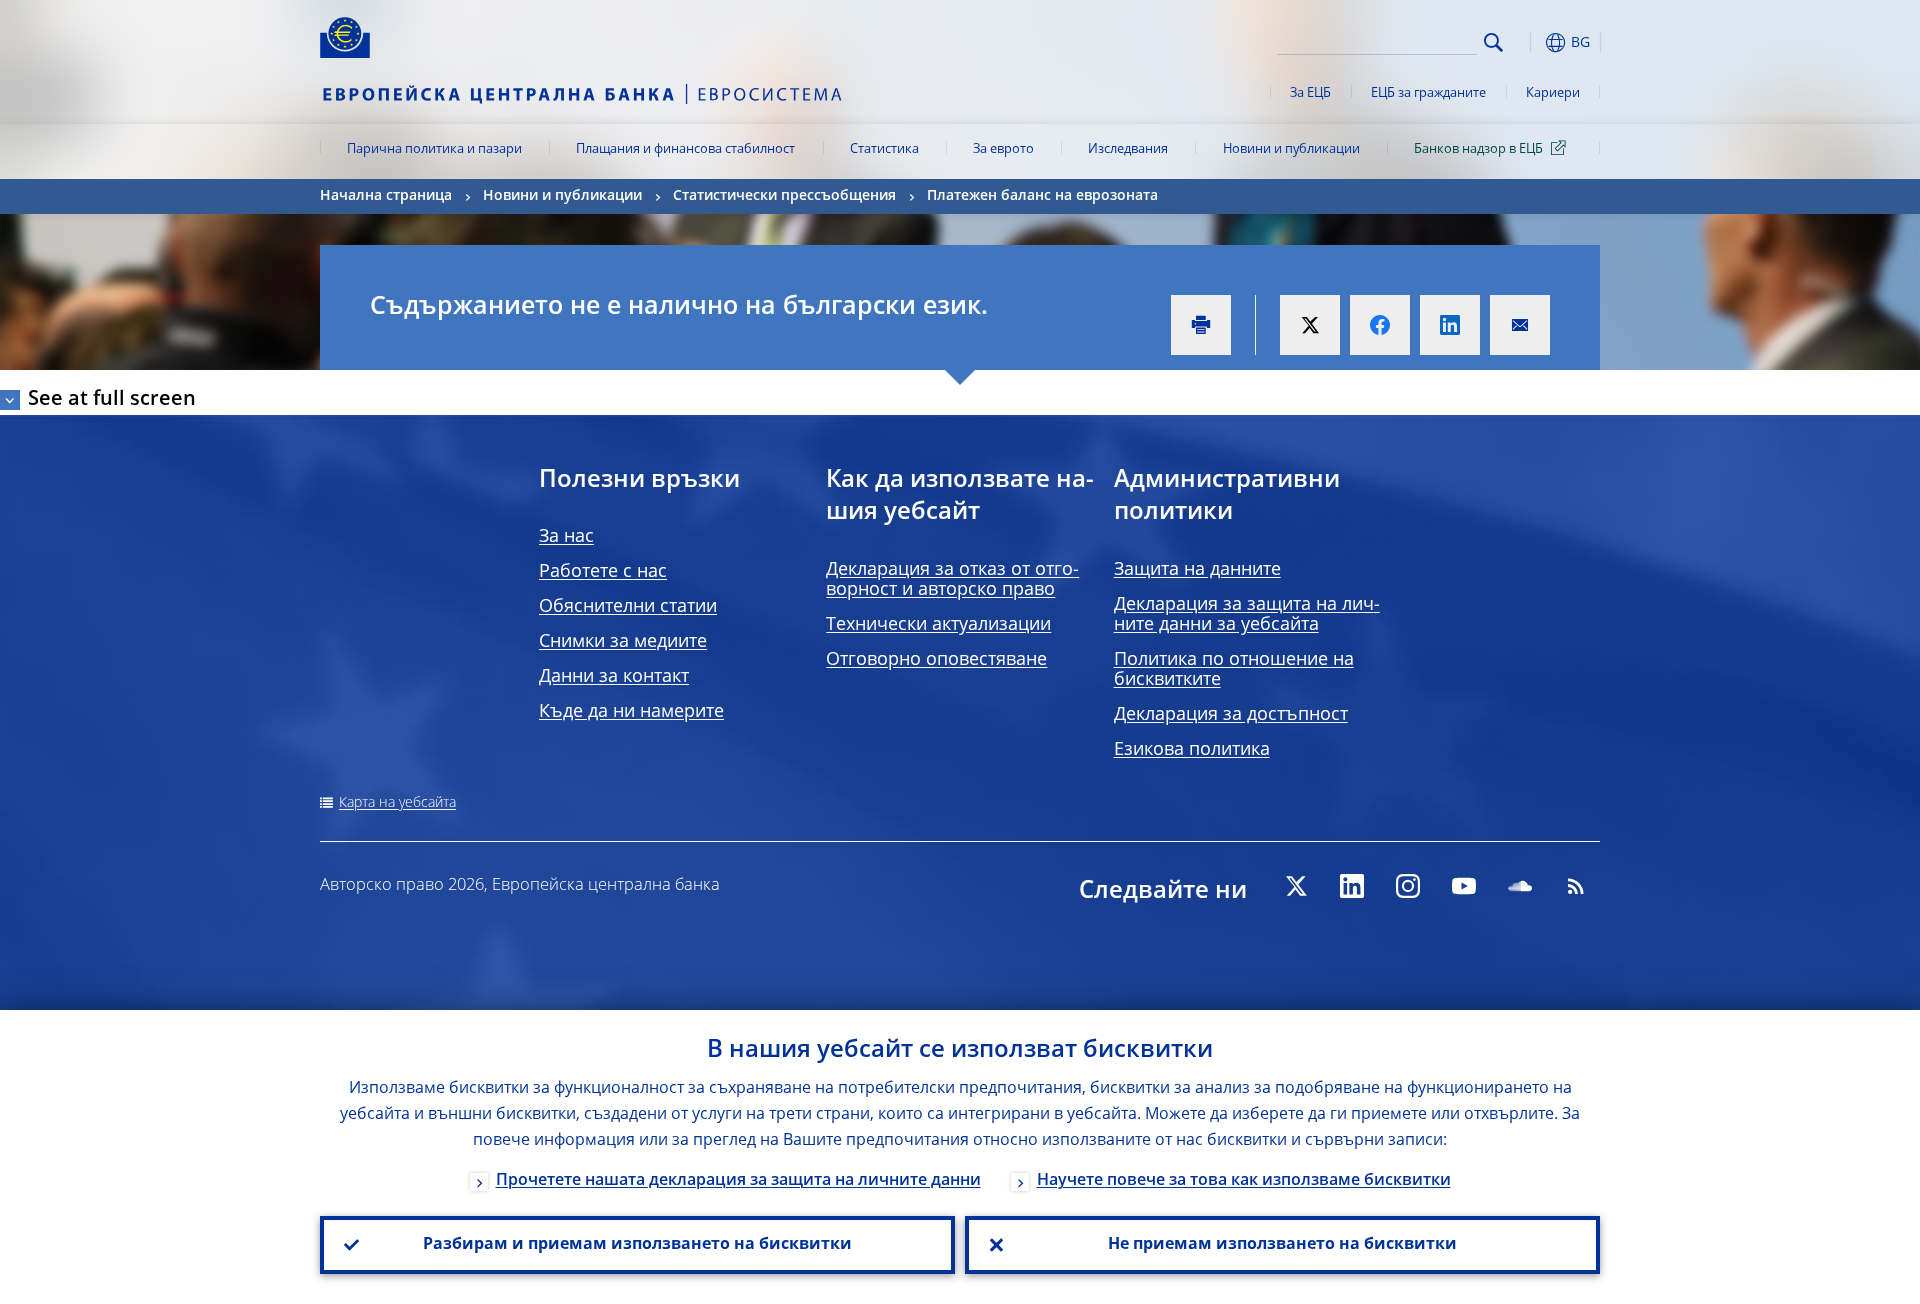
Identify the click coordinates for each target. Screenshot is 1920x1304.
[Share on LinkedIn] (1450, 325)
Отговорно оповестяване (936, 660)
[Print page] (1201, 325)
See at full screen (112, 400)
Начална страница (386, 196)
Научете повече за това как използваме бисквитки (1244, 1181)
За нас (566, 537)
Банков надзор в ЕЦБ (1478, 149)
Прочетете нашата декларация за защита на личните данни (738, 1181)
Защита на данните (1197, 570)
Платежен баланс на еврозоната (1042, 196)
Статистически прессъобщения (784, 196)
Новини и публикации (1291, 149)
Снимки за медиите (623, 642)
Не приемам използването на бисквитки (1282, 1245)
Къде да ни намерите (631, 712)
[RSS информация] (1576, 886)
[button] (1530, 42)
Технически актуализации (938, 625)
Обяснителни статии (628, 607)
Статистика (884, 149)
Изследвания (1128, 149)
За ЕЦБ (1310, 93)
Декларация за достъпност (1231, 715)
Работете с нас (603, 572)
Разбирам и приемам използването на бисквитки (637, 1245)
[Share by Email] (1520, 325)
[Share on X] (1310, 325)
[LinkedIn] (1352, 886)
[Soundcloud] (1520, 886)
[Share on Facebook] (1380, 325)
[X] (1296, 886)
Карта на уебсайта (397, 803)
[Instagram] (1408, 886)
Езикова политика (1192, 750)
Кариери (1553, 93)
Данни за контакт (614, 677)
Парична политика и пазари (434, 149)
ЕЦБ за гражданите (1428, 93)
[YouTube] (1464, 886)
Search (1493, 42)
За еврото (1003, 149)
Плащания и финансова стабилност (685, 149)
